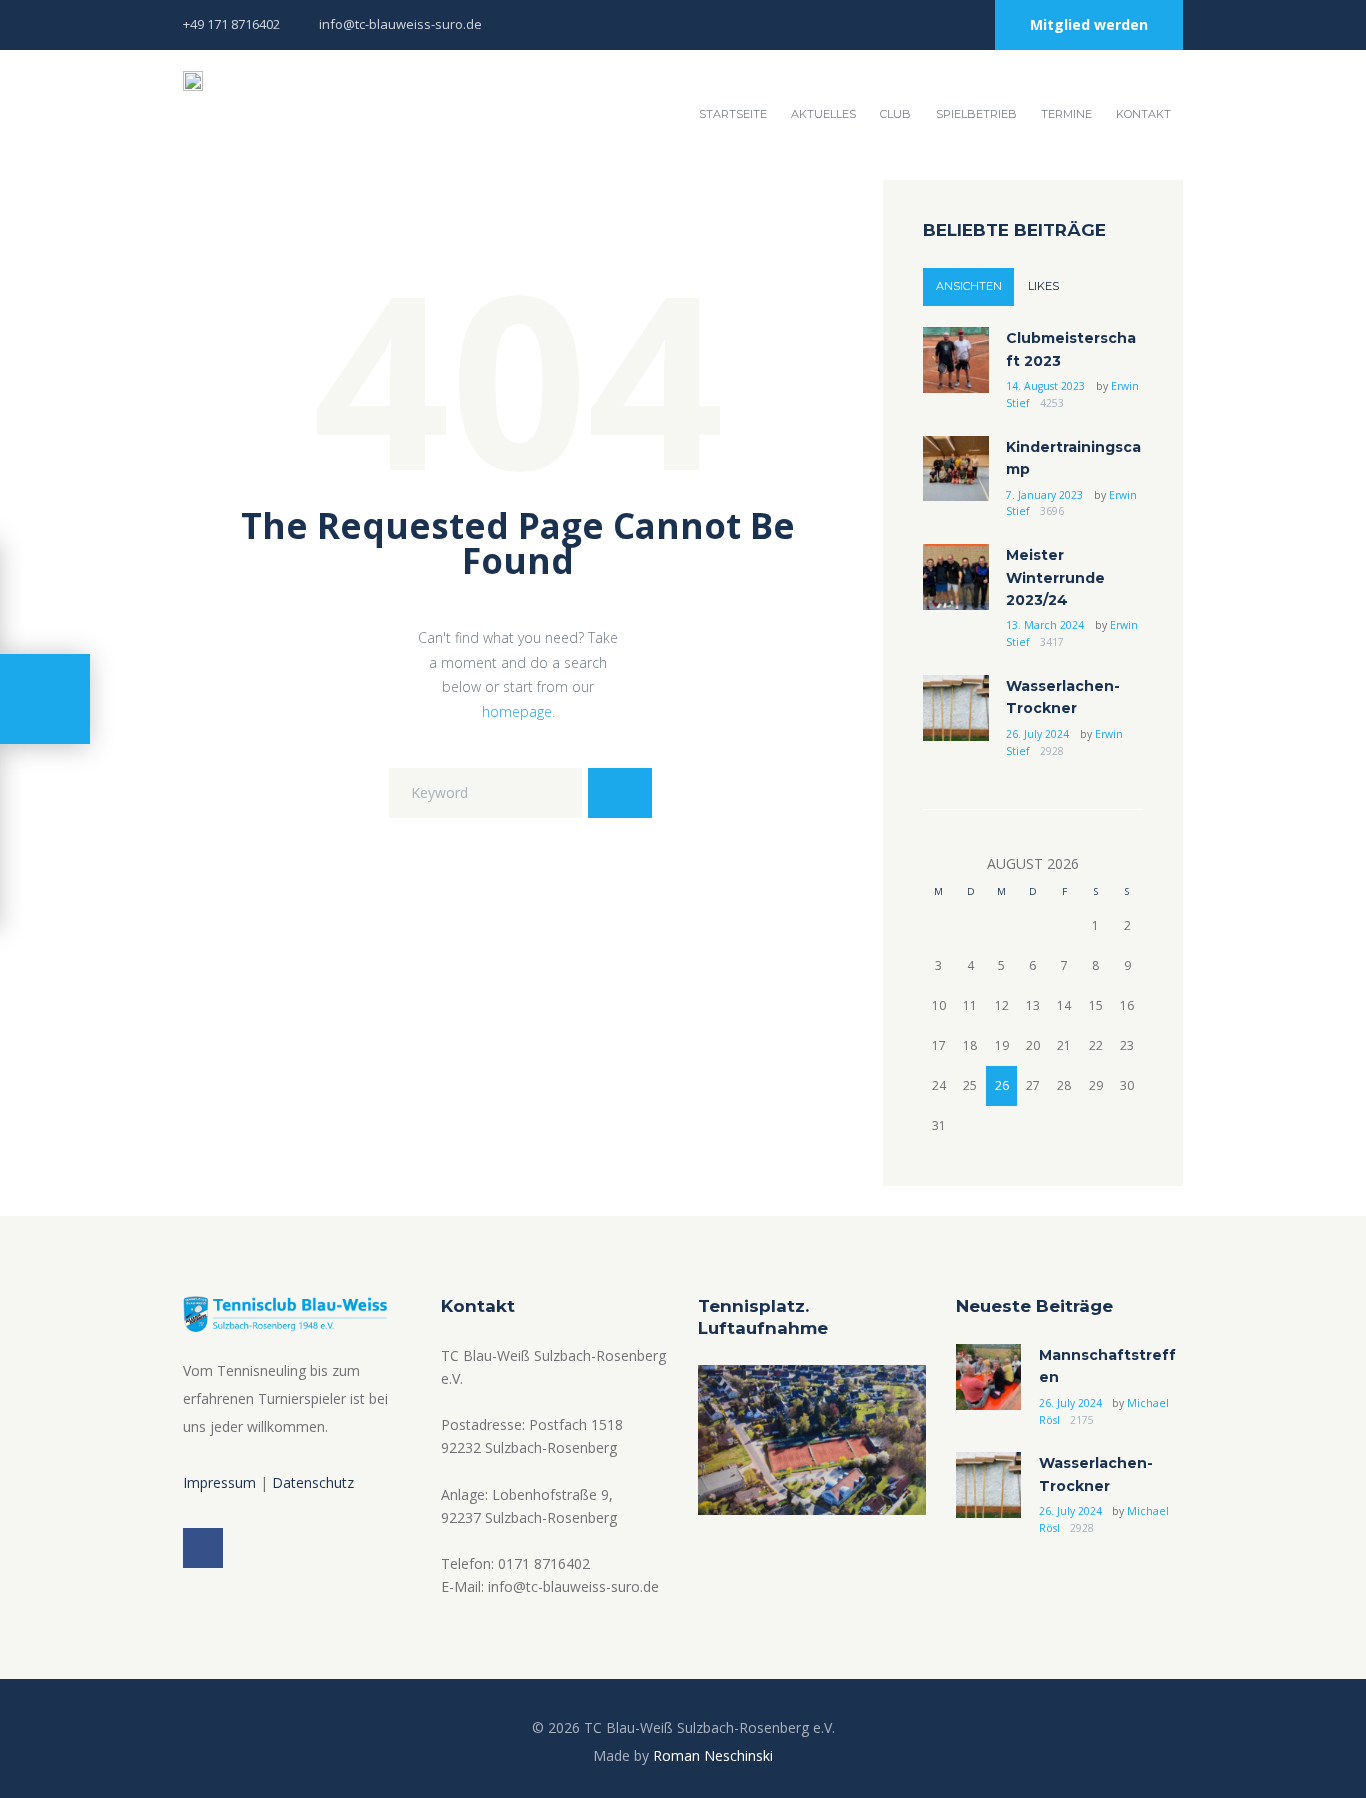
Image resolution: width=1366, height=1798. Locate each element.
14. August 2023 (1045, 386)
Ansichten (969, 286)
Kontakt (1143, 114)
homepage (517, 711)
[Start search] (620, 793)
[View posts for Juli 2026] (938, 864)
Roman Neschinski (713, 1755)
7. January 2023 (1044, 495)
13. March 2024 (1045, 625)
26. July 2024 (1037, 734)
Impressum (219, 1482)
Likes (1043, 286)
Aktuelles (823, 114)
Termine (1066, 114)
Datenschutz (313, 1482)
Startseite (733, 114)
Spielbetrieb (976, 114)
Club (895, 114)
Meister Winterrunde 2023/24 (1055, 577)
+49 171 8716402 (231, 24)
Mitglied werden (1089, 24)
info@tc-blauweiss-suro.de (400, 24)
